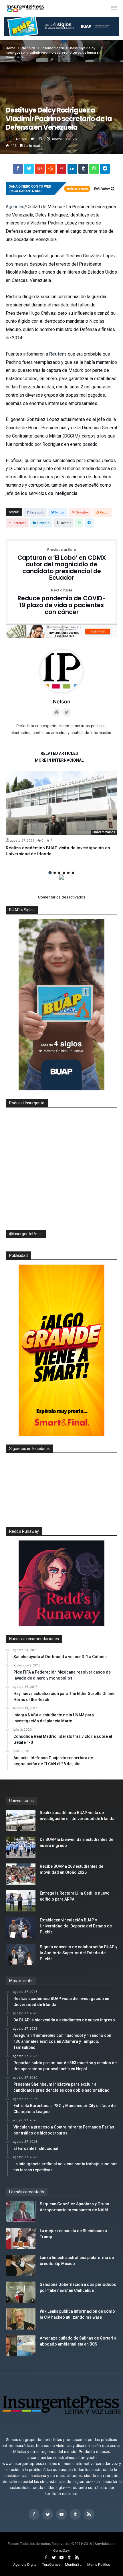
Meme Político (99, 2564)
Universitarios (104, 832)
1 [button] (50, 873)
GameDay (61, 2550)
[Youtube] (61, 2514)
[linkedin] (72, 170)
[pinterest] (61, 170)
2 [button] (55, 873)
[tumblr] (83, 170)
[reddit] (51, 170)
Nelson (22, 139)
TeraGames (51, 2564)
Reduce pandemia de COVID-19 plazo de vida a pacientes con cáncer (62, 602)
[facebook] (18, 170)
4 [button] (64, 873)
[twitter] (29, 170)
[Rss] (89, 2514)
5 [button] (68, 873)
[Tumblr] (75, 2514)
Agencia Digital (25, 2564)
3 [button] (59, 873)
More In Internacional (59, 760)
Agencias (15, 207)
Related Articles (59, 754)
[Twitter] (48, 2514)
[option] (61, 814)
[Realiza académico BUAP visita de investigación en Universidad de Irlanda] (61, 803)
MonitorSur (74, 2564)
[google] (40, 170)
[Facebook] (34, 2514)
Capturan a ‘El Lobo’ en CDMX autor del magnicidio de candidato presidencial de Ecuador (62, 565)
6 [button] (73, 873)
